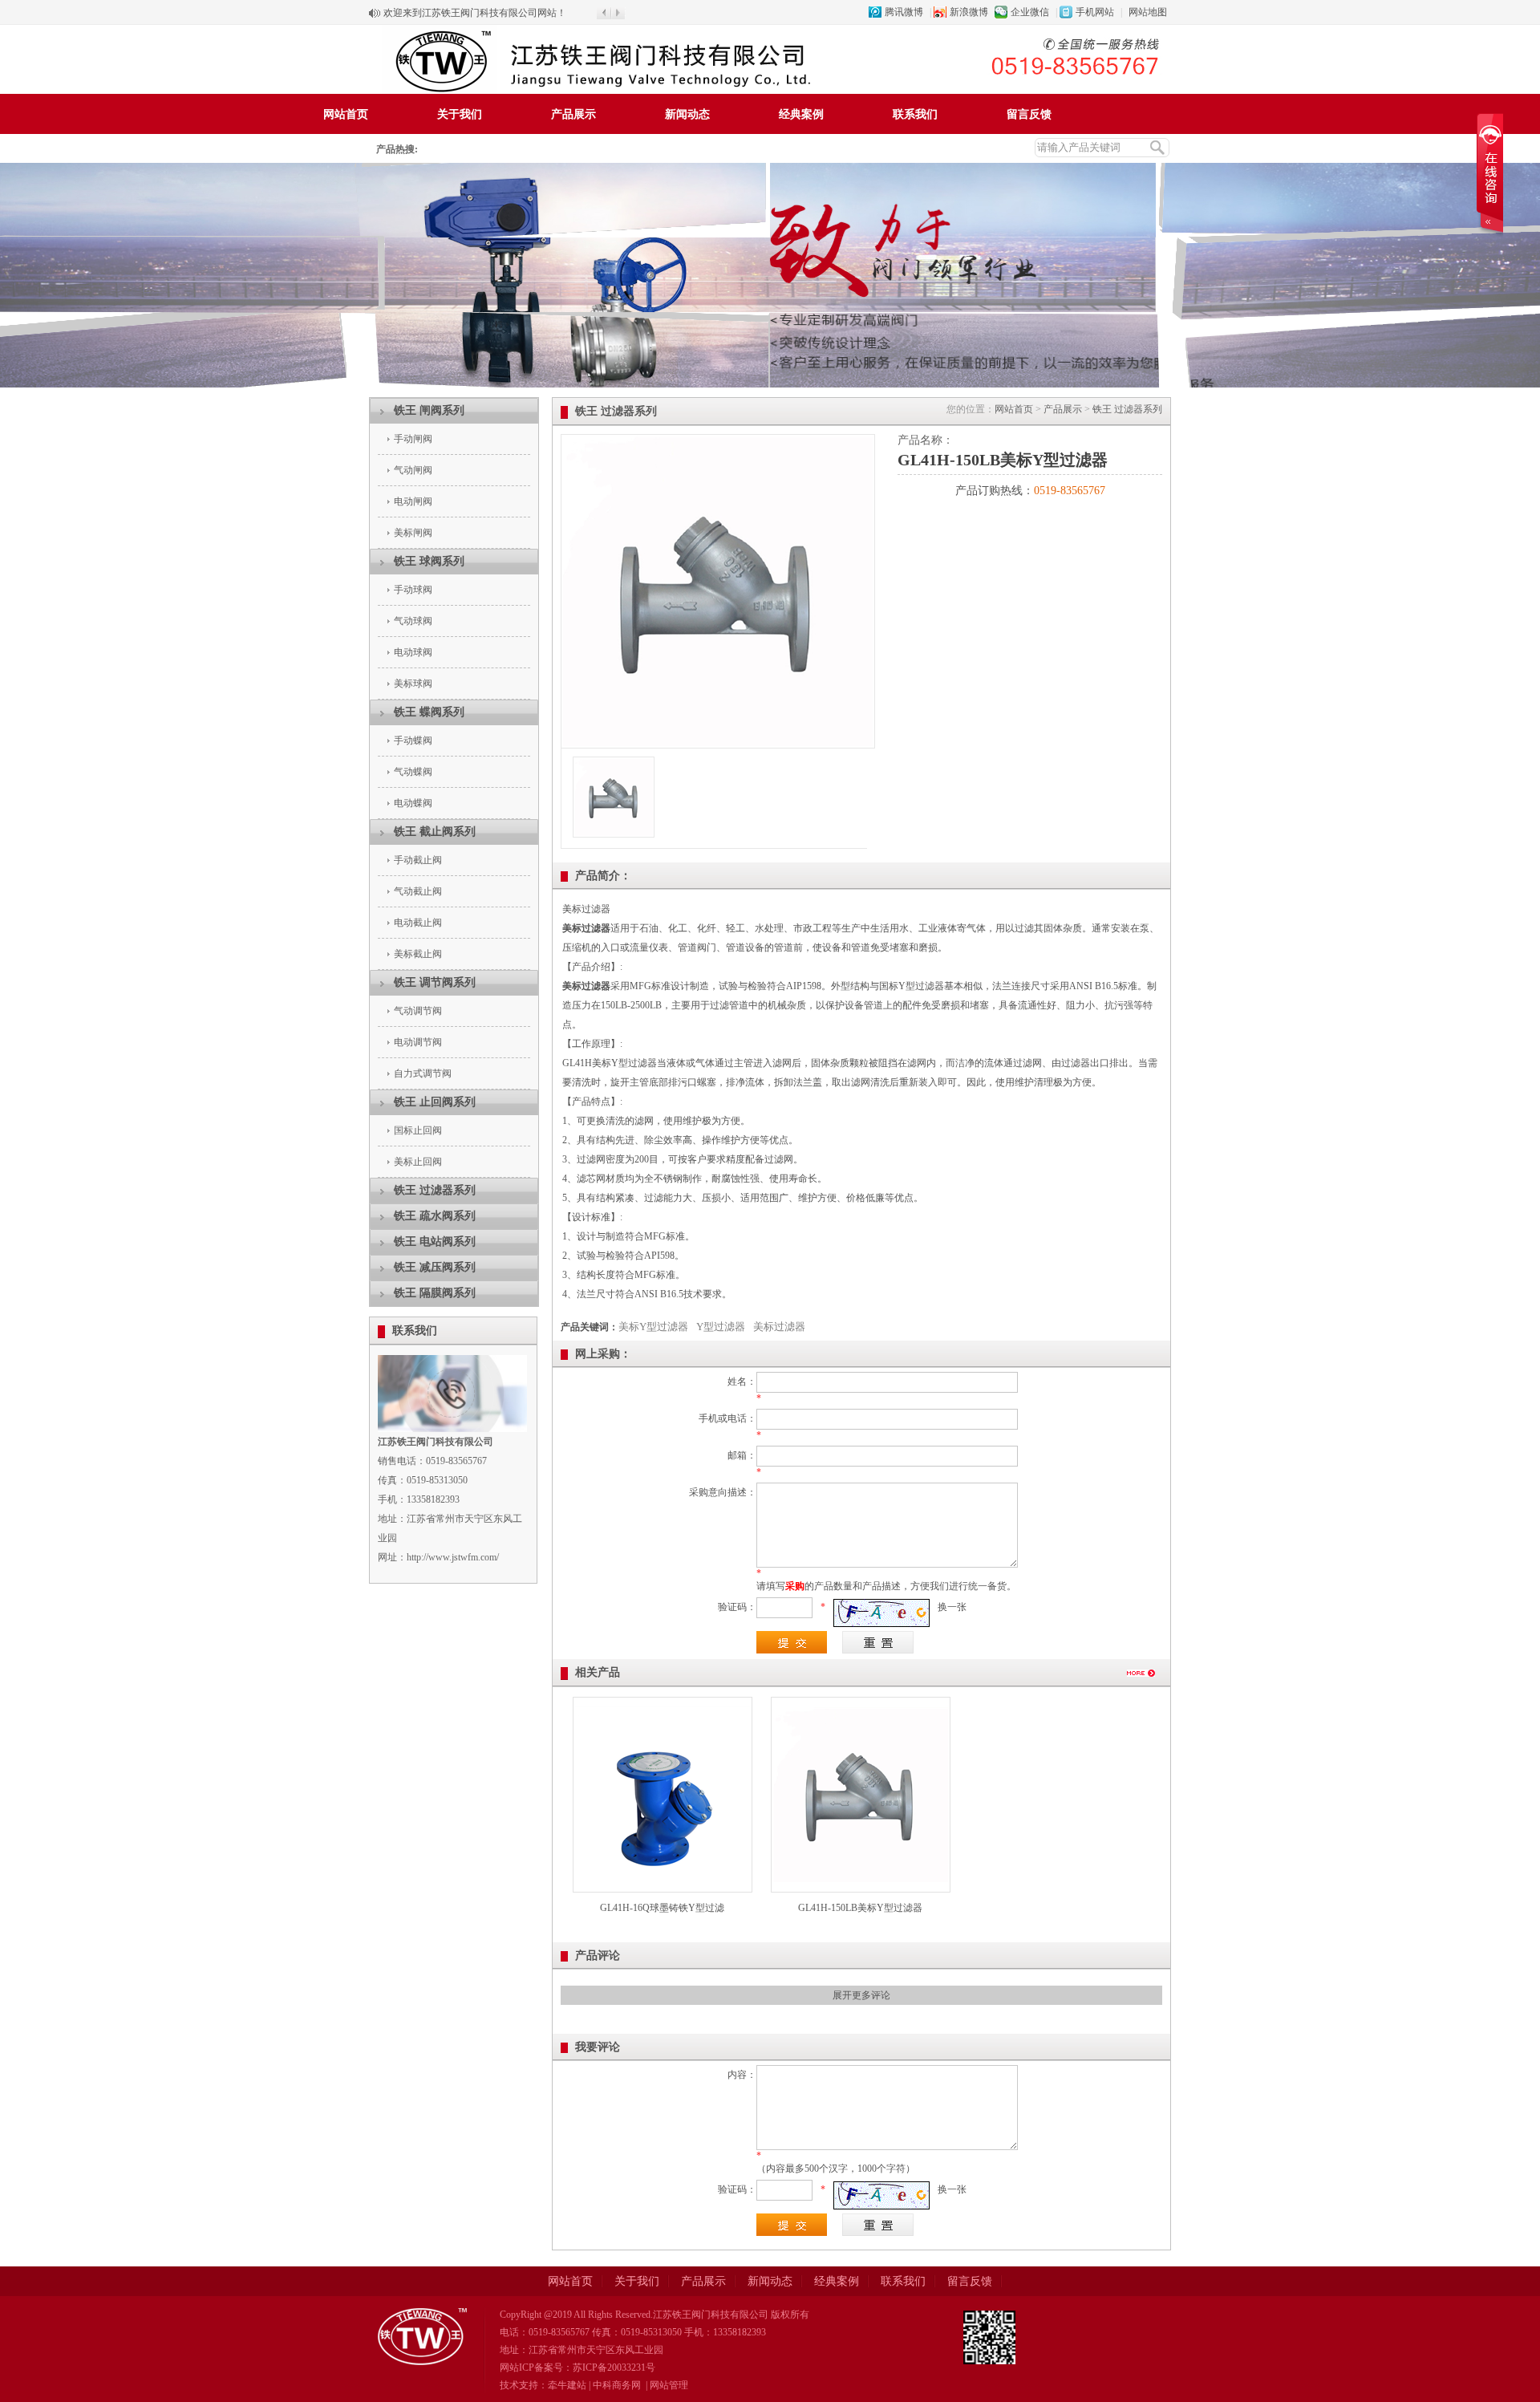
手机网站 (1095, 12)
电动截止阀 (418, 923)
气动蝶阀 (413, 772)
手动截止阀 (418, 860)
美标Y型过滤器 (653, 1327)
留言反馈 (1029, 114)
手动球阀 (413, 590)
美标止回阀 (418, 1162)
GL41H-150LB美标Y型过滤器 (860, 1908)
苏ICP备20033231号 (614, 2368)
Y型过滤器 (721, 1327)
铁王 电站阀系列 (435, 1242)
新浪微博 (969, 12)
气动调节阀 (418, 1011)
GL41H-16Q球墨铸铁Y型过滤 (662, 1908)
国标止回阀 (418, 1130)
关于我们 (460, 114)
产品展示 (573, 114)
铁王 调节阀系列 (435, 982)
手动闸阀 (413, 439)
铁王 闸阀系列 (429, 410)
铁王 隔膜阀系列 (435, 1293)
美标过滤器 (779, 1327)
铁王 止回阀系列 (435, 1102)
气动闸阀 (413, 470)
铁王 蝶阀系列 (429, 712)
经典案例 (801, 114)
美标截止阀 (418, 954)
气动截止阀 (418, 891)
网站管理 (669, 2385)
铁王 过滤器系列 (435, 1190)
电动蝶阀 (413, 803)
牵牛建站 (567, 2385)
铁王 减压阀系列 (435, 1267)
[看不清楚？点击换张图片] (881, 1613)
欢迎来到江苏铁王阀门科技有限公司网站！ (475, 13)
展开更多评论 (861, 1995)
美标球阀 (413, 684)
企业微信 (1030, 12)
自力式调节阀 (423, 1073)
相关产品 (598, 1672)
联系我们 (915, 114)
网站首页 (346, 114)
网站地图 (1148, 12)
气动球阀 (413, 621)
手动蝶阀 (413, 740)
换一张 (952, 1607)
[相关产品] (1142, 1681)
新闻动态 (687, 114)
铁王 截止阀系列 (435, 832)
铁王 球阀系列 (429, 561)
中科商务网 (617, 2385)
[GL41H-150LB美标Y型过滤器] (718, 745)
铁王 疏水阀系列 (435, 1216)
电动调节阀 (418, 1042)
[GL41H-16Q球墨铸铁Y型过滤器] (663, 1880)
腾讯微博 (904, 12)
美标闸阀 (413, 533)
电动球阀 (413, 652)
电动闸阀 (413, 501)
